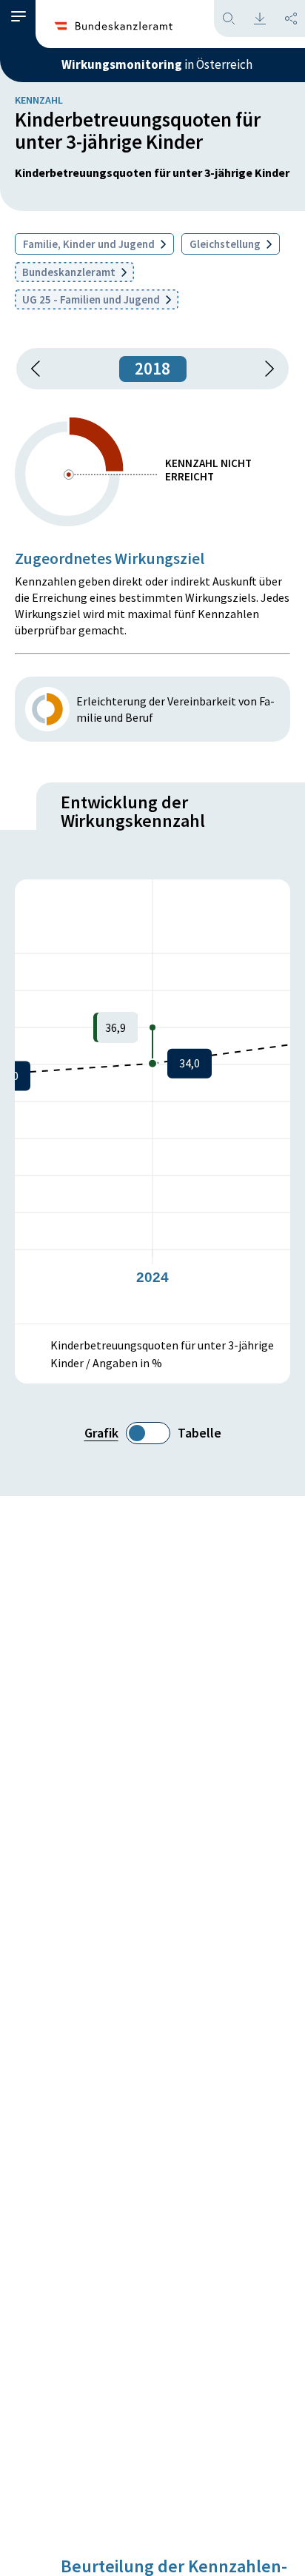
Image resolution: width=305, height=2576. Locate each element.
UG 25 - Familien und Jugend (92, 299)
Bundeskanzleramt (70, 272)
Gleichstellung (226, 244)
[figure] (152, 1101)
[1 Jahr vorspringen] (264, 369)
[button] (19, 17)
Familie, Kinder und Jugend (90, 244)
